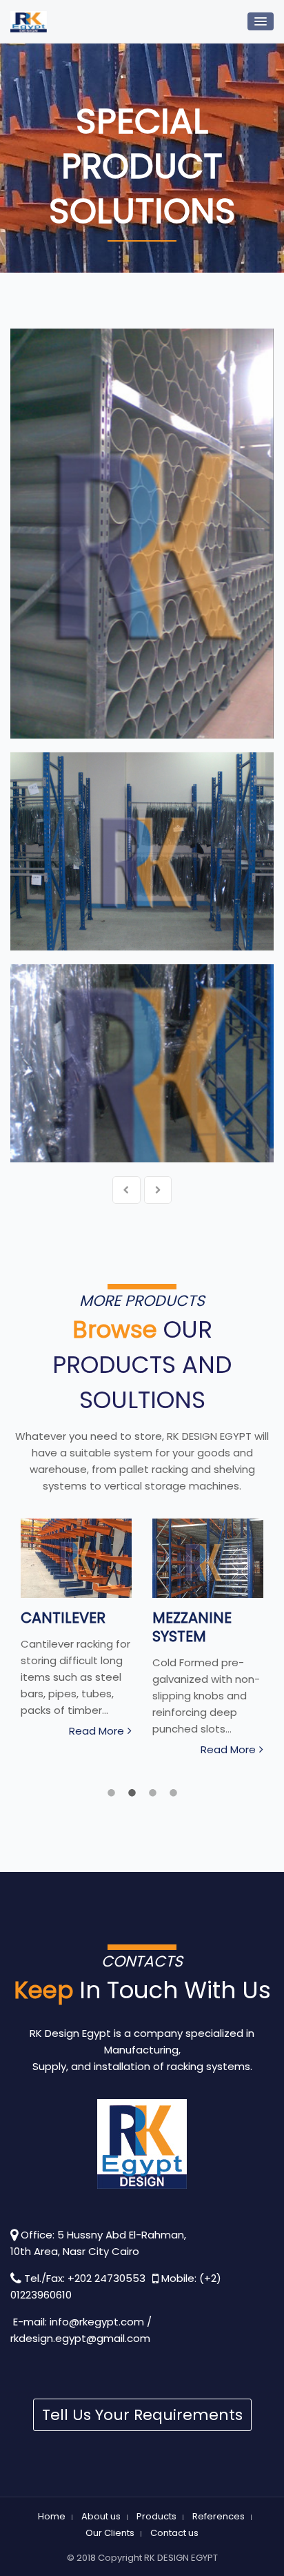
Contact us (174, 2533)
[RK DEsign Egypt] (29, 22)
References (219, 2516)
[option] (76, 1631)
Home (52, 2516)
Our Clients (110, 2533)
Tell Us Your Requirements (142, 2415)
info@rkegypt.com (97, 2322)
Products (156, 2516)
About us (101, 2516)
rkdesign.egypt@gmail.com (80, 2338)
